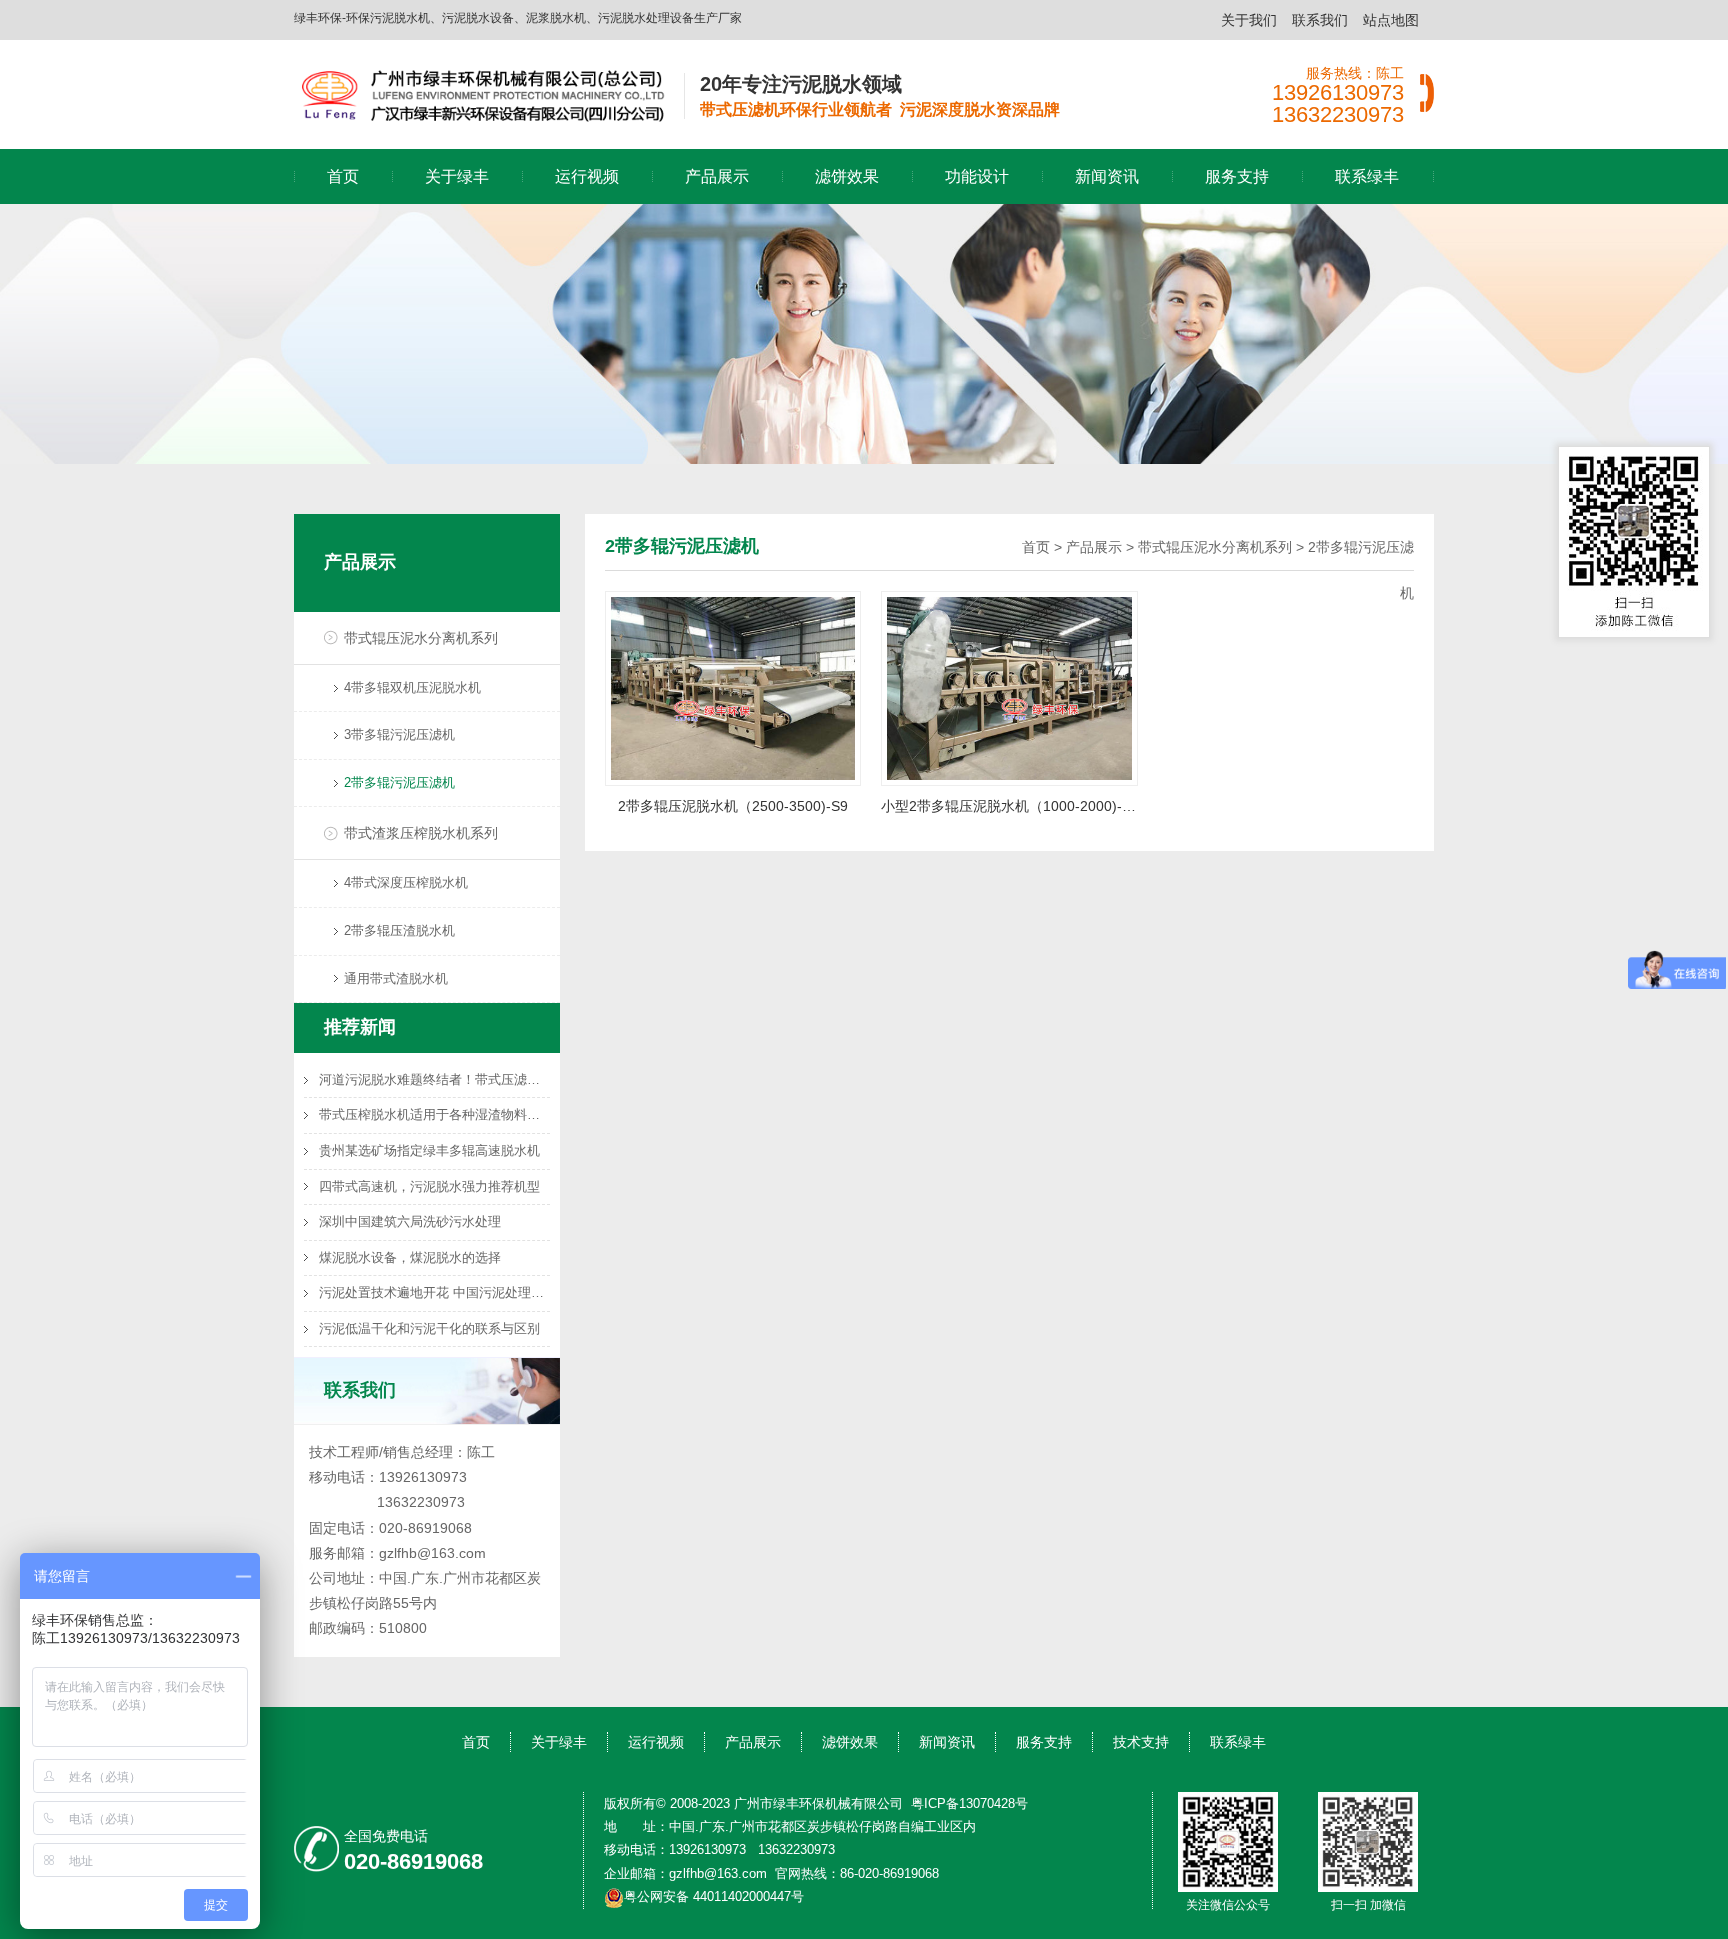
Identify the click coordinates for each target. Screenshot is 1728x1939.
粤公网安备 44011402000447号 (714, 1896)
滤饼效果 (847, 176)
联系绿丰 (1367, 176)
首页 (343, 176)
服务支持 (1237, 176)
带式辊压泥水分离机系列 (421, 638)
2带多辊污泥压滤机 (399, 782)
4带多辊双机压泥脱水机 (412, 687)
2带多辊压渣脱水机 (399, 930)
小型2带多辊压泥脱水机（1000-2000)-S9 (1009, 806)
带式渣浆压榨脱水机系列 (421, 833)
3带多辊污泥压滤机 (399, 734)
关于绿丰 (457, 176)
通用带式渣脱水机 (396, 978)
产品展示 (717, 176)
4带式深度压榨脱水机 (406, 882)
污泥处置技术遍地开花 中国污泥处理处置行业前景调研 (434, 1292)
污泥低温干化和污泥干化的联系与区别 (429, 1328)
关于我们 (1249, 20)
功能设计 (977, 176)
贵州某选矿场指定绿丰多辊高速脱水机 (429, 1150)
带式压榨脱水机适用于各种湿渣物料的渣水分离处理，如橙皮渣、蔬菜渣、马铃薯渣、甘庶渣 (434, 1114)
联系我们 (1320, 20)
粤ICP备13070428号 (969, 1803)
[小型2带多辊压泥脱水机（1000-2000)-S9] (1009, 687)
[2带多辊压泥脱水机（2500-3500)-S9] (733, 687)
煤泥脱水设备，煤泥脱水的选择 (410, 1257)
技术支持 (1141, 1742)
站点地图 (1391, 20)
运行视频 (587, 176)
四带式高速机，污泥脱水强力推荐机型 (429, 1186)
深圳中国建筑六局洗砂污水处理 (410, 1221)
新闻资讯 (1107, 176)
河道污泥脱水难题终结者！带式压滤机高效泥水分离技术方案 (434, 1079)
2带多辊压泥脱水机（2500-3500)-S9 (733, 806)
